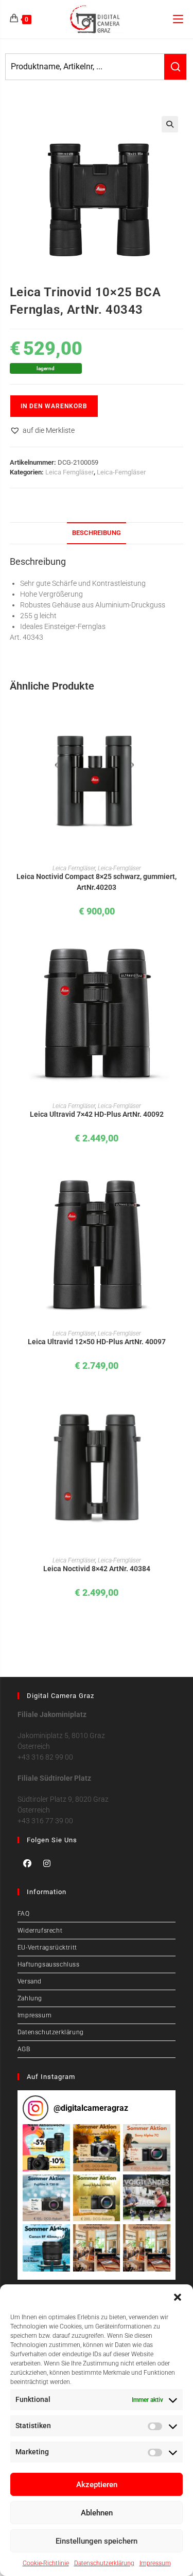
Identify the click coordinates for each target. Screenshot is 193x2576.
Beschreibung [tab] (97, 533)
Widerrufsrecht (40, 1931)
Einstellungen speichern (97, 2541)
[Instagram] (47, 1863)
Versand (30, 1981)
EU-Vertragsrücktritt (47, 1948)
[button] (178, 2297)
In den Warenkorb (54, 406)
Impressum (155, 2563)
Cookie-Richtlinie (46, 2563)
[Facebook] (27, 1863)
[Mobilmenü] (178, 19)
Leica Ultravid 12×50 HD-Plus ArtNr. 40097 (97, 1342)
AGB (24, 2049)
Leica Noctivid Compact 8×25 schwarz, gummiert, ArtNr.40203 (97, 882)
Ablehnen (97, 2513)
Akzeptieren (97, 2485)
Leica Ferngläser (69, 472)
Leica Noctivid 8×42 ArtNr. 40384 (97, 1569)
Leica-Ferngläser (121, 472)
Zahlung (30, 1998)
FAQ (24, 1914)
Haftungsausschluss (49, 1964)
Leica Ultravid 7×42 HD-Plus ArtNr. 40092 (97, 1114)
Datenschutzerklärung (104, 2563)
